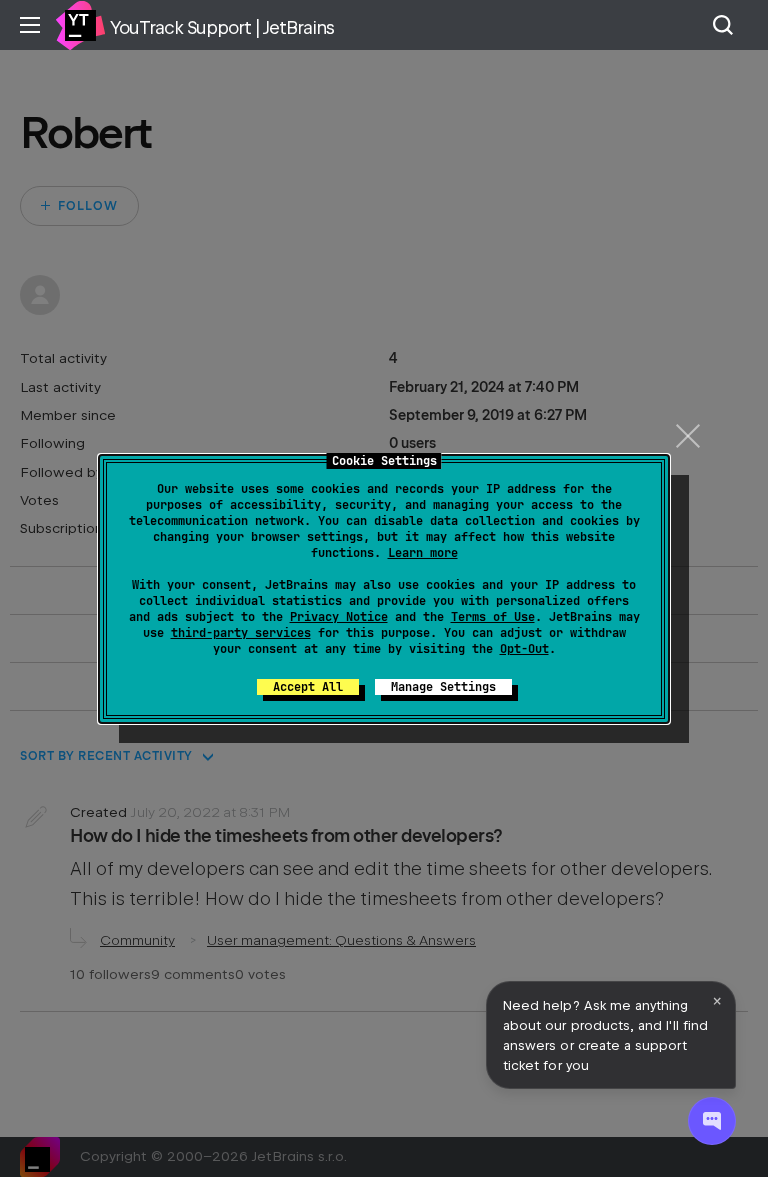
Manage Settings (443, 687)
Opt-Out (524, 649)
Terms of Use (493, 617)
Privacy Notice (339, 617)
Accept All (308, 687)
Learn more (423, 553)
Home (80, 25)
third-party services (241, 633)
